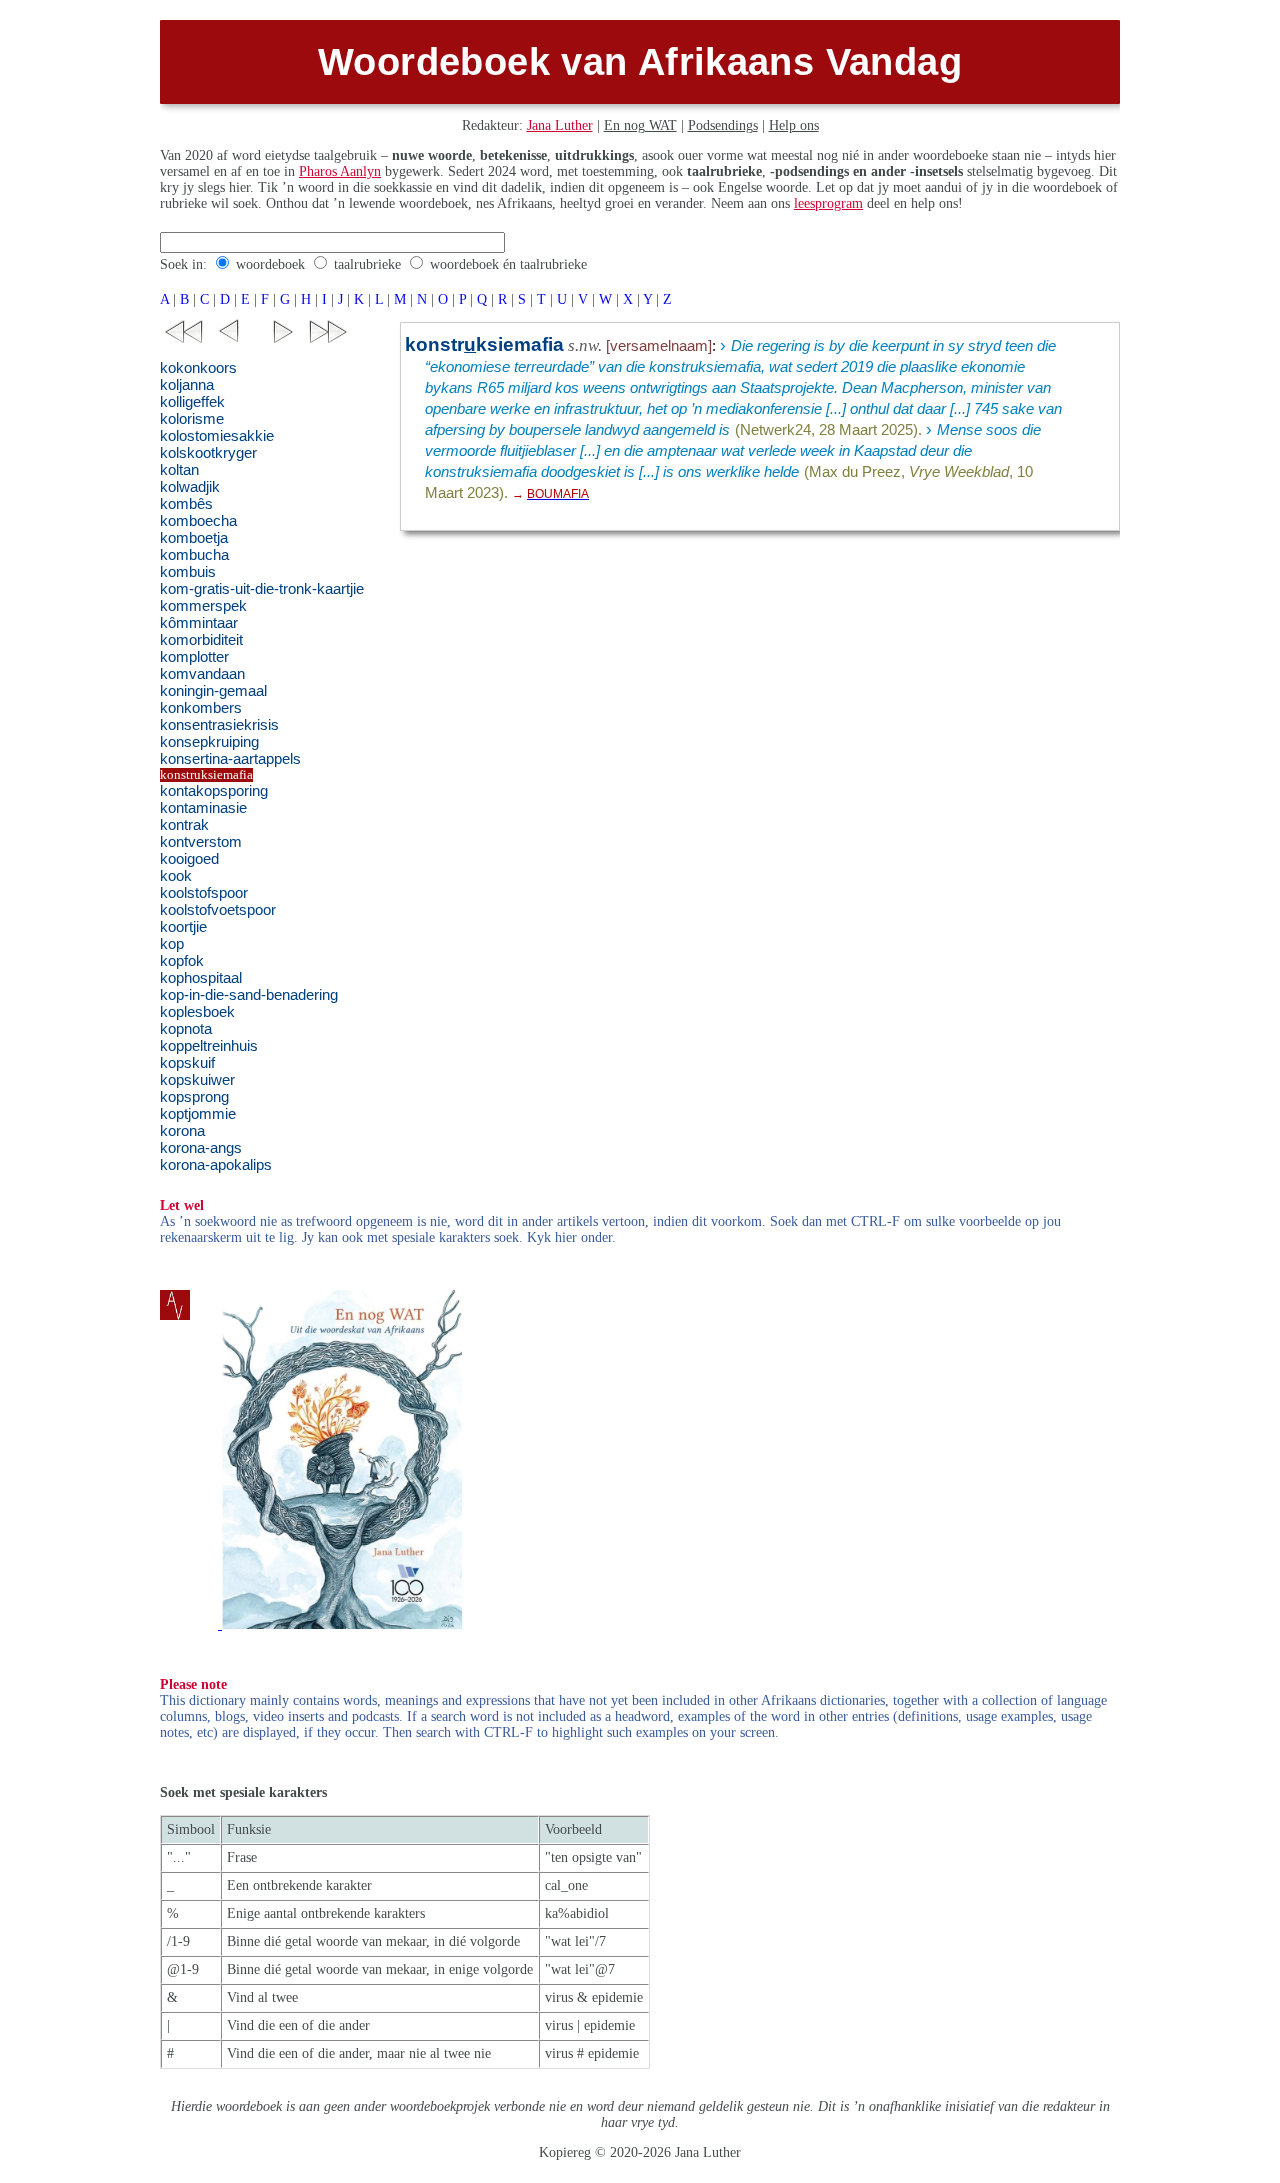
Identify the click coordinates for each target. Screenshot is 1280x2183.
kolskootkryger (208, 453)
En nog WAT (640, 125)
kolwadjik (190, 487)
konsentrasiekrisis (219, 725)
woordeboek (270, 264)
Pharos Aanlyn (340, 171)
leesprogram (828, 203)
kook (176, 876)
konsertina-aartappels (230, 759)
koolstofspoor (204, 893)
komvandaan (202, 674)
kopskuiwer (197, 1080)
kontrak (184, 825)
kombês (186, 504)
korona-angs (201, 1148)
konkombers (201, 708)
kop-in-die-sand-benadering (249, 995)
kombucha (194, 555)
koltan (179, 470)
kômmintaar (199, 623)
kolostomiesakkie (217, 436)
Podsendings (723, 125)
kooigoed (189, 859)
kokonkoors (198, 368)
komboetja (194, 538)
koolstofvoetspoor (218, 910)
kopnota (186, 1029)
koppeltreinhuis (209, 1046)
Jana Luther (560, 125)
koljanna (187, 385)
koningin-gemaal (213, 691)
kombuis (188, 572)
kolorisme (192, 419)
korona (182, 1131)
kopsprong (194, 1097)
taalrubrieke (367, 264)
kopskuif (187, 1063)
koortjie (183, 927)
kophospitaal (201, 978)
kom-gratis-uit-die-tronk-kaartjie (262, 589)
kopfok (182, 961)
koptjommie (198, 1114)
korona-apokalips (216, 1165)
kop (172, 944)
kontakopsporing (214, 791)
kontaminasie (203, 808)
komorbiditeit (201, 640)
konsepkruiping (209, 742)
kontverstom (201, 842)
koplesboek (197, 1012)
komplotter (194, 657)
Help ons (794, 125)
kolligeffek (192, 402)
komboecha (198, 521)
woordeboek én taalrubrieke (508, 264)
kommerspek (203, 606)
